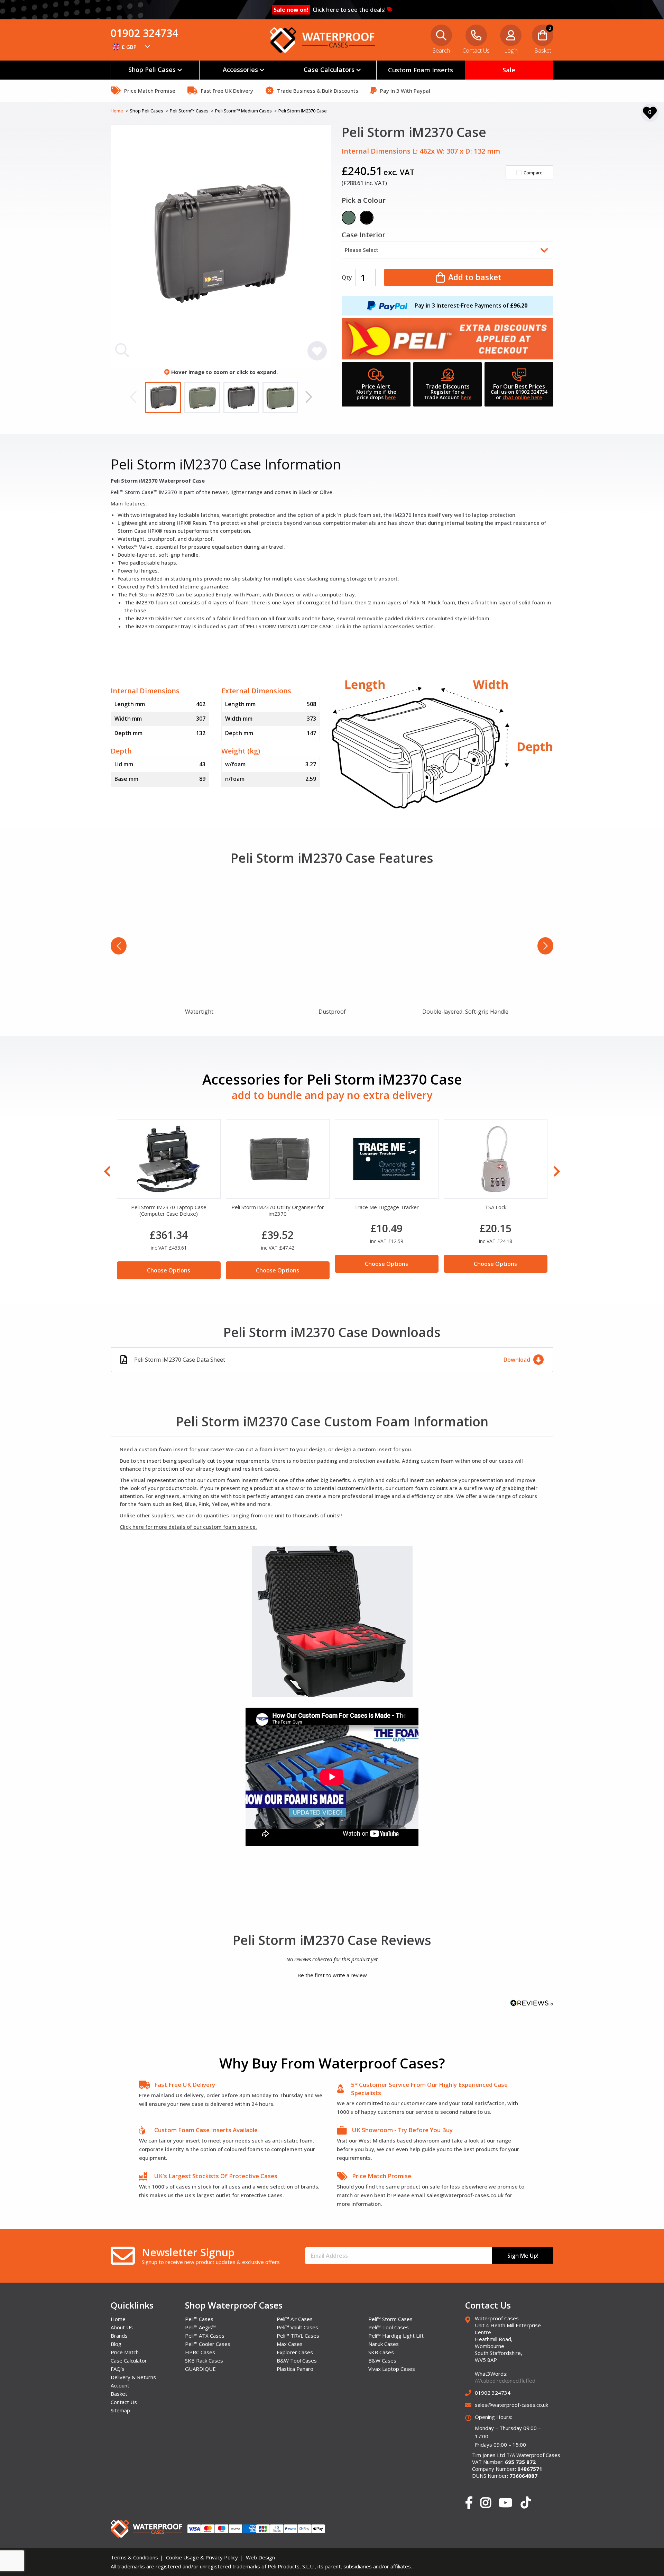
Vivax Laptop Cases (392, 2369)
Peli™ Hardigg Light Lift (396, 2336)
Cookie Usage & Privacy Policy (202, 2557)
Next (309, 397)
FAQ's (118, 2369)
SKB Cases (381, 2352)
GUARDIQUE (200, 2369)
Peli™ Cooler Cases (208, 2344)
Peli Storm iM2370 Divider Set (386, 1207)
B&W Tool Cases (297, 2360)
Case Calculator (129, 2360)
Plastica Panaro (295, 2369)
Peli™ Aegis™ (200, 2327)
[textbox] (131, 47)
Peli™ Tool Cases (389, 2327)
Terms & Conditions (134, 2557)
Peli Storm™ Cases (190, 111)
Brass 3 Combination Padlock (169, 1207)
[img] (199, 939)
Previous (133, 397)
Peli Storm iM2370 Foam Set (496, 1207)
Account (120, 2385)
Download (517, 1360)
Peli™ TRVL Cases (298, 2336)
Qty (347, 277)
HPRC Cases (200, 2352)
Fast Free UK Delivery (185, 2085)
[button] (332, 1974)
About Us (122, 2327)
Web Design (260, 2557)
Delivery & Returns (133, 2377)
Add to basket (475, 277)
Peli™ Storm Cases (390, 2319)
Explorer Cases (295, 2352)
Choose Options (169, 1264)
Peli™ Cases (199, 2319)
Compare (533, 173)
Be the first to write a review (332, 1975)
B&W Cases (382, 2360)
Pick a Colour (364, 201)
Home (117, 111)
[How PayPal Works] (387, 305)
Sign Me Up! (523, 2256)
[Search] (650, 47)
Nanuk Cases (384, 2344)
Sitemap (120, 2410)
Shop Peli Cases (147, 111)
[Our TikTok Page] (526, 2504)
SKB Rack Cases (204, 2360)
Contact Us (124, 2402)
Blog (116, 2344)
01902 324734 (144, 33)
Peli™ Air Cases (295, 2319)
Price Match (125, 2352)
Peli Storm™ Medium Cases (244, 111)
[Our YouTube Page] (505, 2503)
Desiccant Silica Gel (278, 1207)
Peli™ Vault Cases (297, 2327)
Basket (119, 2394)
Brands (119, 2336)
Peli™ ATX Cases (205, 2336)
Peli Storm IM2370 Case (303, 111)
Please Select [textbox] (362, 250)
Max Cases (290, 2344)
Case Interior (363, 235)
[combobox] (131, 47)
